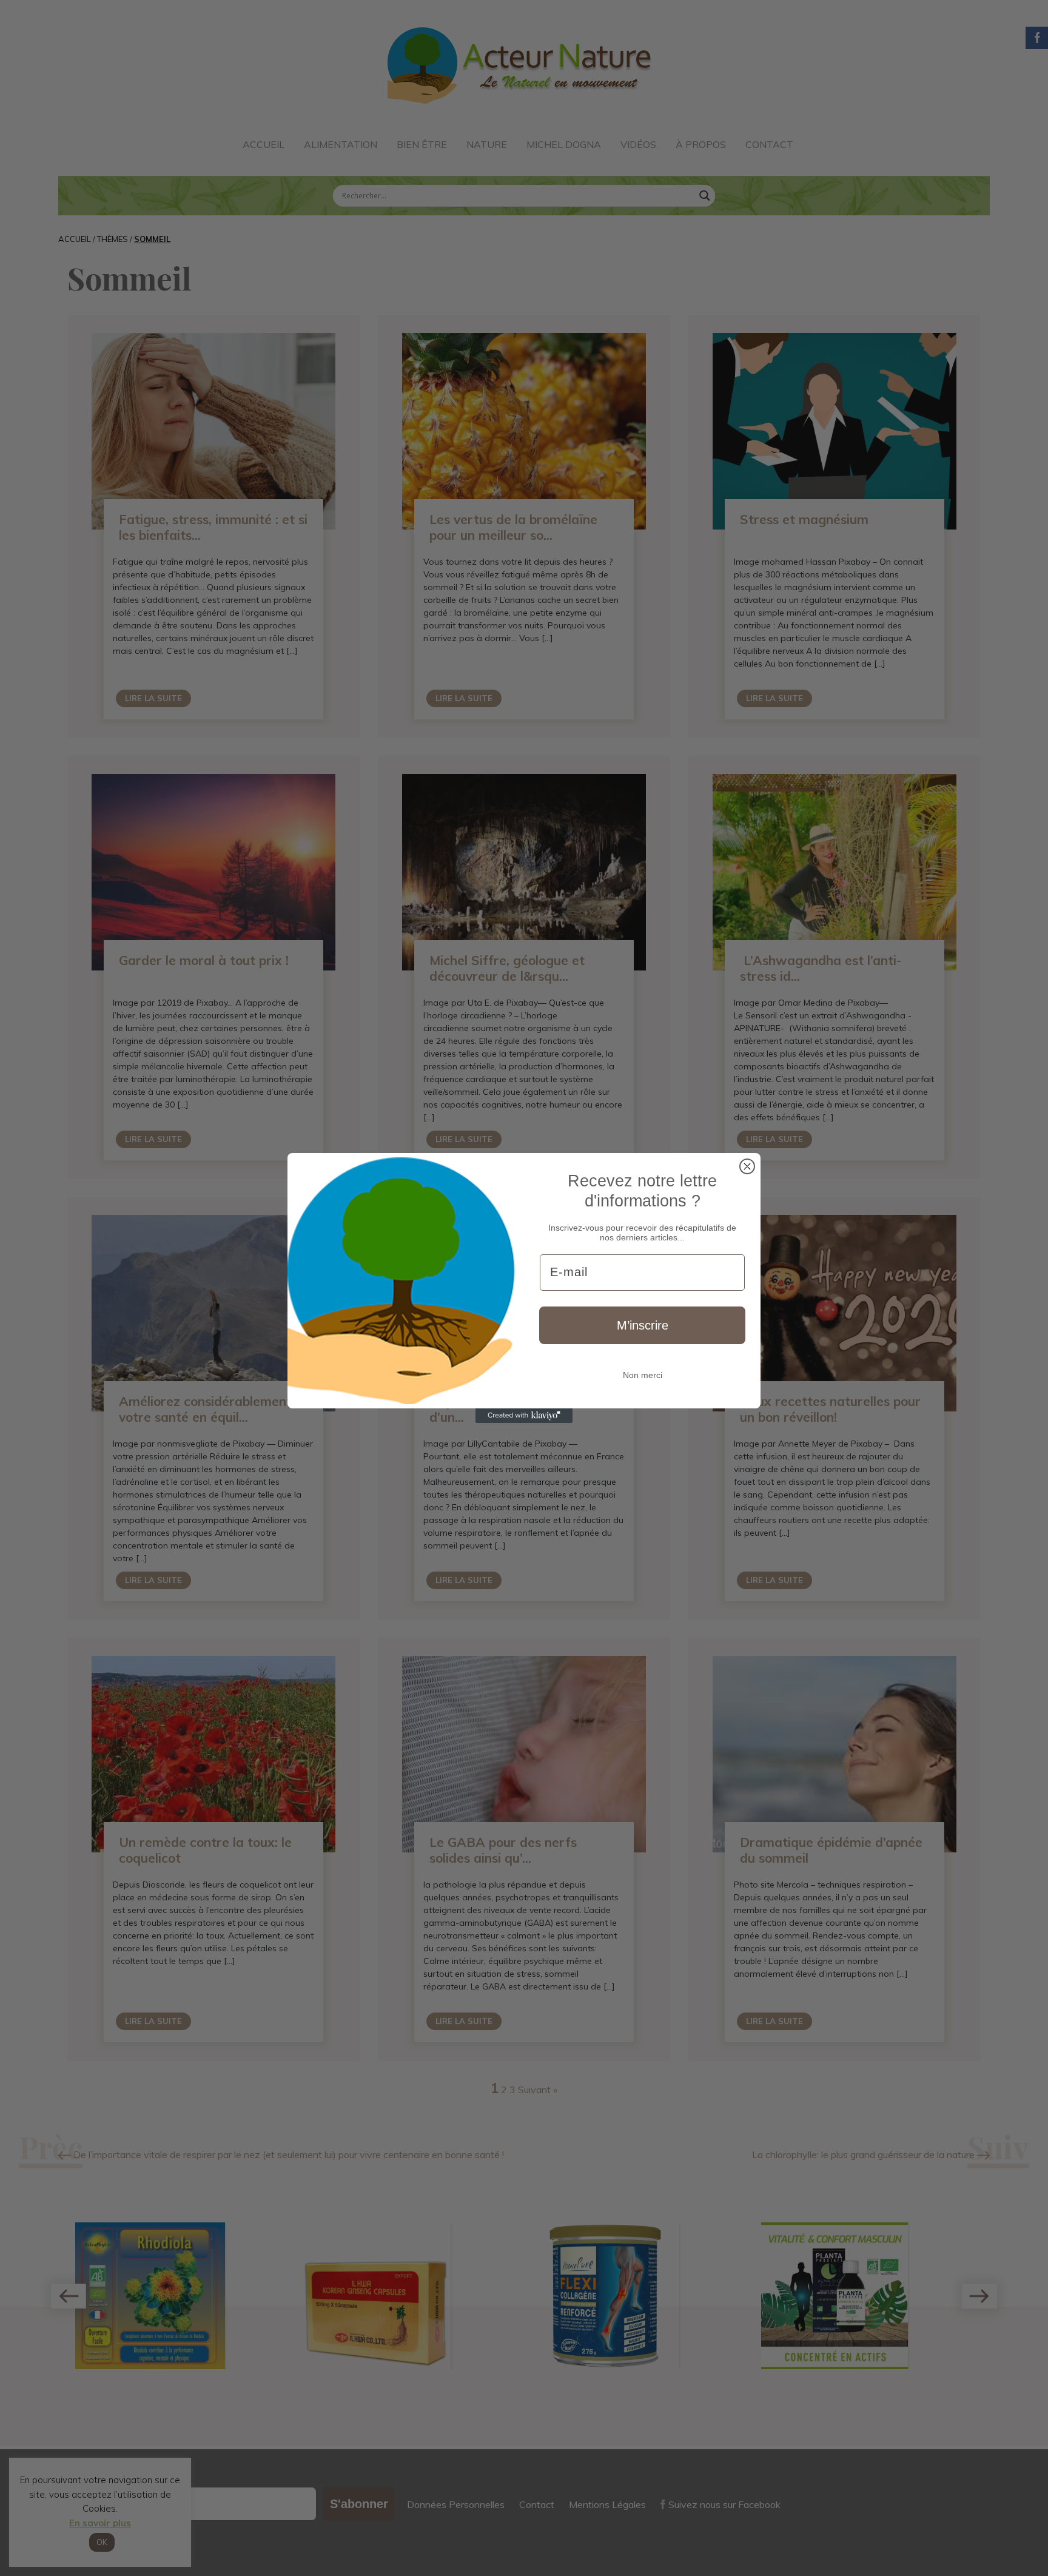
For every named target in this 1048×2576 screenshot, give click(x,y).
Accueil (264, 144)
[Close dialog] (747, 1166)
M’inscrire (643, 1325)
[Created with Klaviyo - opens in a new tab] (524, 1416)
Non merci (643, 1375)
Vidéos (638, 144)
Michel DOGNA (564, 144)
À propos (701, 144)
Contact (769, 144)
